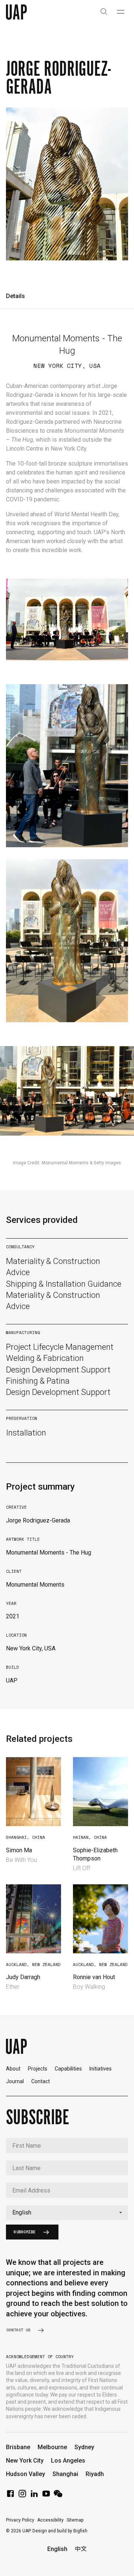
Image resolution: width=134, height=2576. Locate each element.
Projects (38, 2069)
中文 (81, 2549)
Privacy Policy (20, 2520)
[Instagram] (22, 2496)
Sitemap (75, 2520)
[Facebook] (10, 2496)
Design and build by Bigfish (60, 2531)
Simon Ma (19, 1850)
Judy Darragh (23, 1977)
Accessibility (50, 2520)
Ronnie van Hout (94, 1977)
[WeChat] (58, 2496)
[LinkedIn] (34, 2496)
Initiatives (100, 2069)
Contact (41, 2081)
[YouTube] (46, 2496)
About (13, 2069)
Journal (15, 2081)
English (57, 2549)
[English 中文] (67, 2213)
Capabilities (68, 2069)
